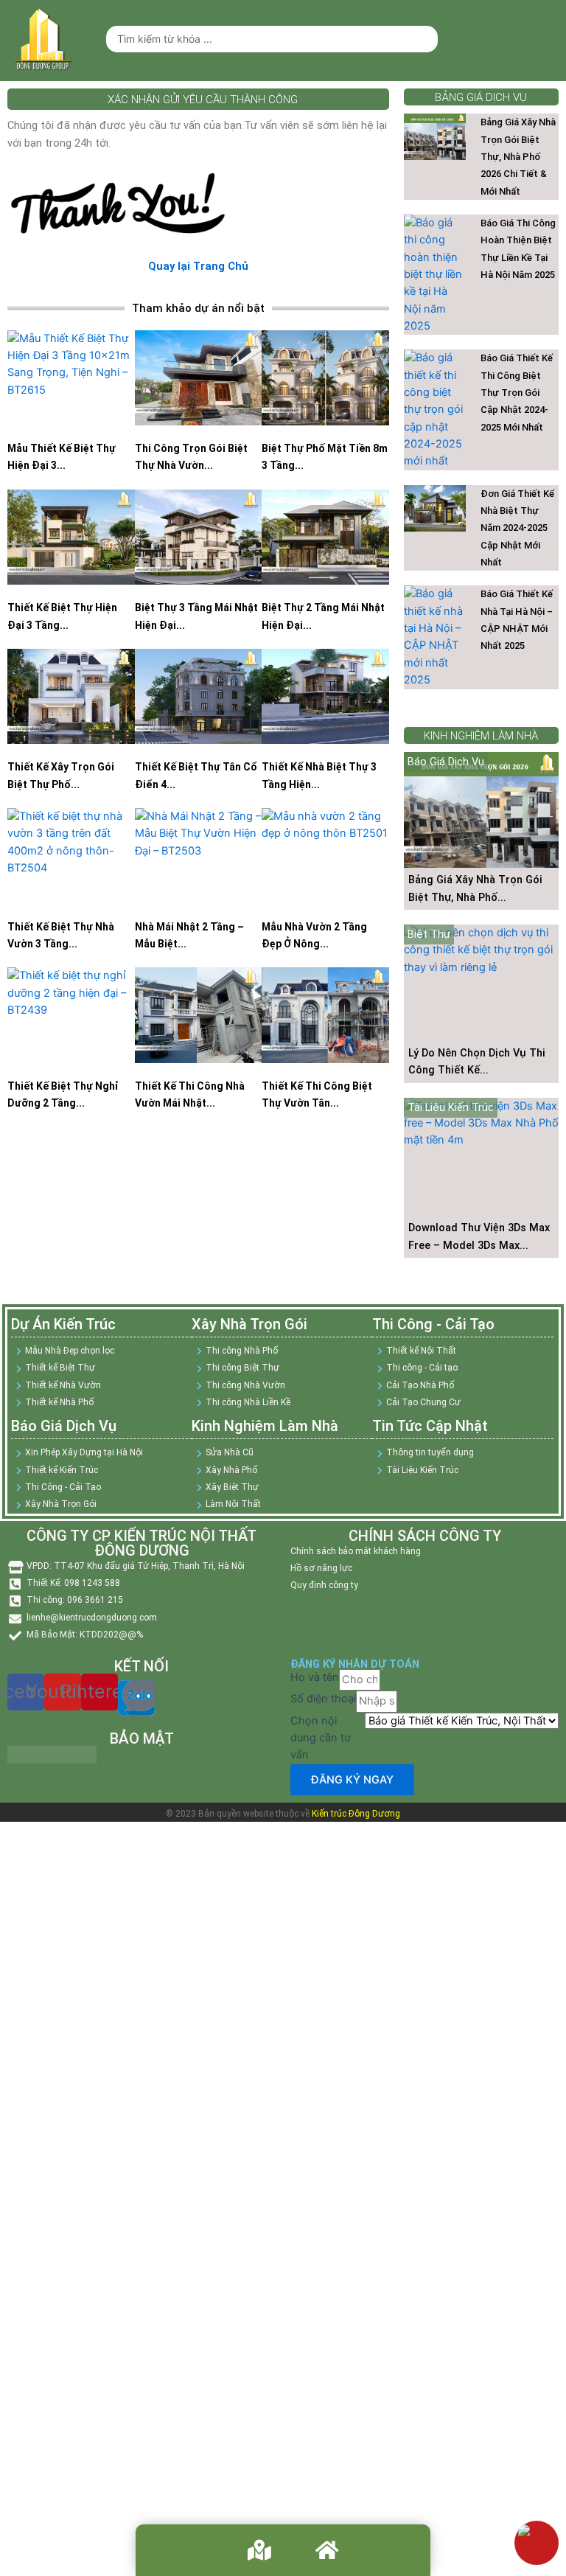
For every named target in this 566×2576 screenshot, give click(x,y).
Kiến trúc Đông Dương (356, 1814)
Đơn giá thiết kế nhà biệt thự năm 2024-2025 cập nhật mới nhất (517, 528)
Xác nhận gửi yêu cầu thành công (203, 100)
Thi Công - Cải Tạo (433, 1324)
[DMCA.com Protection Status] (52, 1754)
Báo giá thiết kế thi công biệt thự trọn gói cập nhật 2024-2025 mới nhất (517, 392)
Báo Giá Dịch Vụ (446, 762)
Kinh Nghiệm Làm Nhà (265, 1426)
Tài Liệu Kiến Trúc (451, 1107)
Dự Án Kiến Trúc (63, 1324)
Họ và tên (315, 1677)
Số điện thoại (323, 1699)
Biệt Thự (429, 934)
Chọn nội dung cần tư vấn (321, 1738)
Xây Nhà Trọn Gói (249, 1324)
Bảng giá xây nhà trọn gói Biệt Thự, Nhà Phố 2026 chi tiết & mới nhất (518, 156)
